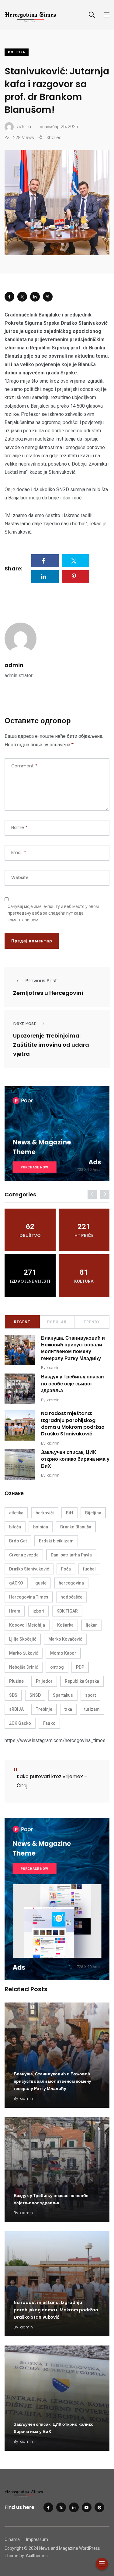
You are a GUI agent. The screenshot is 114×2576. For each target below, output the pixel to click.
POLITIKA (17, 52)
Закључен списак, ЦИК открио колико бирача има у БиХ (75, 1459)
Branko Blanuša (76, 1527)
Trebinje (44, 1709)
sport (90, 1695)
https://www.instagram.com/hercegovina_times (55, 1740)
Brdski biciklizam (56, 1541)
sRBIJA (16, 1709)
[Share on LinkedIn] (35, 297)
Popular (57, 1322)
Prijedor (44, 1681)
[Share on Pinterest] (48, 297)
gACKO (16, 1583)
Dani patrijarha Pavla (71, 1555)
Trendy (92, 1322)
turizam (92, 1709)
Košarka (65, 1625)
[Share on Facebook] (9, 297)
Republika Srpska (82, 1681)
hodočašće (71, 1597)
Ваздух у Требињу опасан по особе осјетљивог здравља (73, 1384)
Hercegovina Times (29, 1597)
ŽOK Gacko (20, 1723)
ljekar (91, 1625)
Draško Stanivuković (29, 1569)
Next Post (24, 1023)
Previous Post (41, 981)
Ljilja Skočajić (23, 1639)
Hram (15, 1611)
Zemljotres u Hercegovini (48, 993)
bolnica (41, 1527)
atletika (16, 1513)
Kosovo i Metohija (27, 1625)
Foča (66, 1569)
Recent (22, 1322)
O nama (12, 2539)
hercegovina (71, 1583)
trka (68, 1709)
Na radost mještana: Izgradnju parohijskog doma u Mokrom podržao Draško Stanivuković (73, 1424)
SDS (13, 1695)
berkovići (45, 1513)
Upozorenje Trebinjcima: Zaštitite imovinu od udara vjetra (51, 1045)
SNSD (35, 1695)
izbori (38, 1611)
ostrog (57, 1667)
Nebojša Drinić (24, 1667)
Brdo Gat (18, 1541)
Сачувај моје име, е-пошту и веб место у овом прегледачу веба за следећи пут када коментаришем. (53, 913)
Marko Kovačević (65, 1639)
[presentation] (92, 1194)
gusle (41, 1583)
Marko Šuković (24, 1653)
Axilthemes (37, 2556)
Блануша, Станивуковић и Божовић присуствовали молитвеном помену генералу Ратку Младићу (73, 1348)
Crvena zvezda (24, 1555)
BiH (69, 1513)
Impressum (37, 2539)
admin (14, 665)
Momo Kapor (63, 1653)
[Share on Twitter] (22, 297)
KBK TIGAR (67, 1611)
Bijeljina (93, 1513)
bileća (15, 1527)
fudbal (89, 1569)
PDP (80, 1667)
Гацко (49, 1723)
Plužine (16, 1681)
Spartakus (63, 1695)
